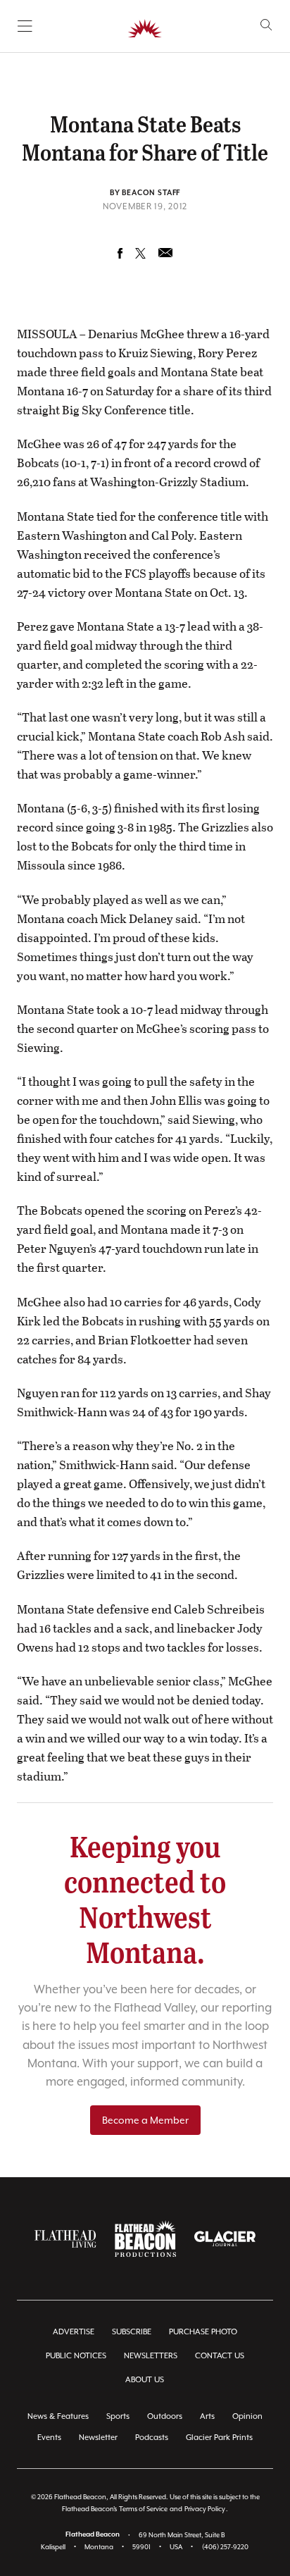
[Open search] (266, 25)
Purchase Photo (203, 2332)
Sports (118, 2416)
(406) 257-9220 (225, 2547)
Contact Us (220, 2356)
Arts (207, 2416)
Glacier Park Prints (219, 2438)
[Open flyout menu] (25, 26)
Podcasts (152, 2438)
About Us (145, 2380)
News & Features (58, 2416)
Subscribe (132, 2332)
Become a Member (145, 2120)
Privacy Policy (205, 2509)
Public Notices (76, 2356)
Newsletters (151, 2356)
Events (49, 2438)
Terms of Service (143, 2509)
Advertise (74, 2332)
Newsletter (98, 2438)
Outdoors (165, 2416)
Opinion (247, 2416)
